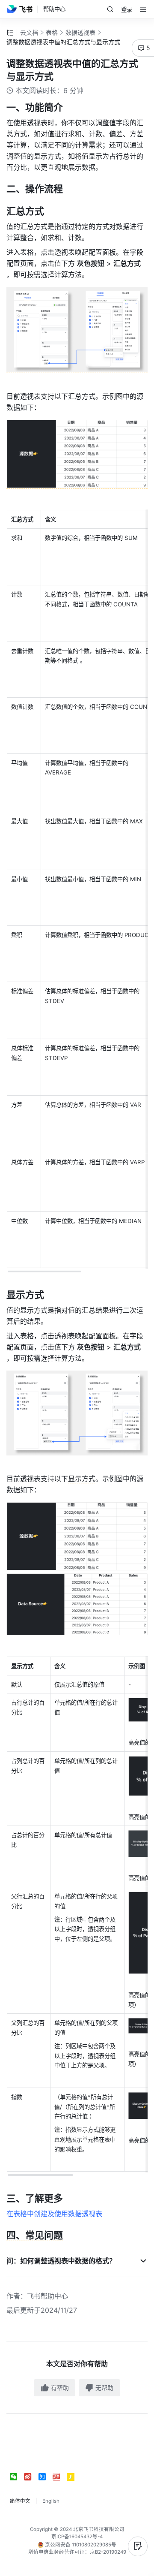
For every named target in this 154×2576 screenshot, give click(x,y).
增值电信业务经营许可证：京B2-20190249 (77, 2552)
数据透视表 (80, 32)
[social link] (17, 2477)
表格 (52, 32)
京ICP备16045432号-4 (77, 2537)
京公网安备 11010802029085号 (80, 2545)
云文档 (29, 32)
